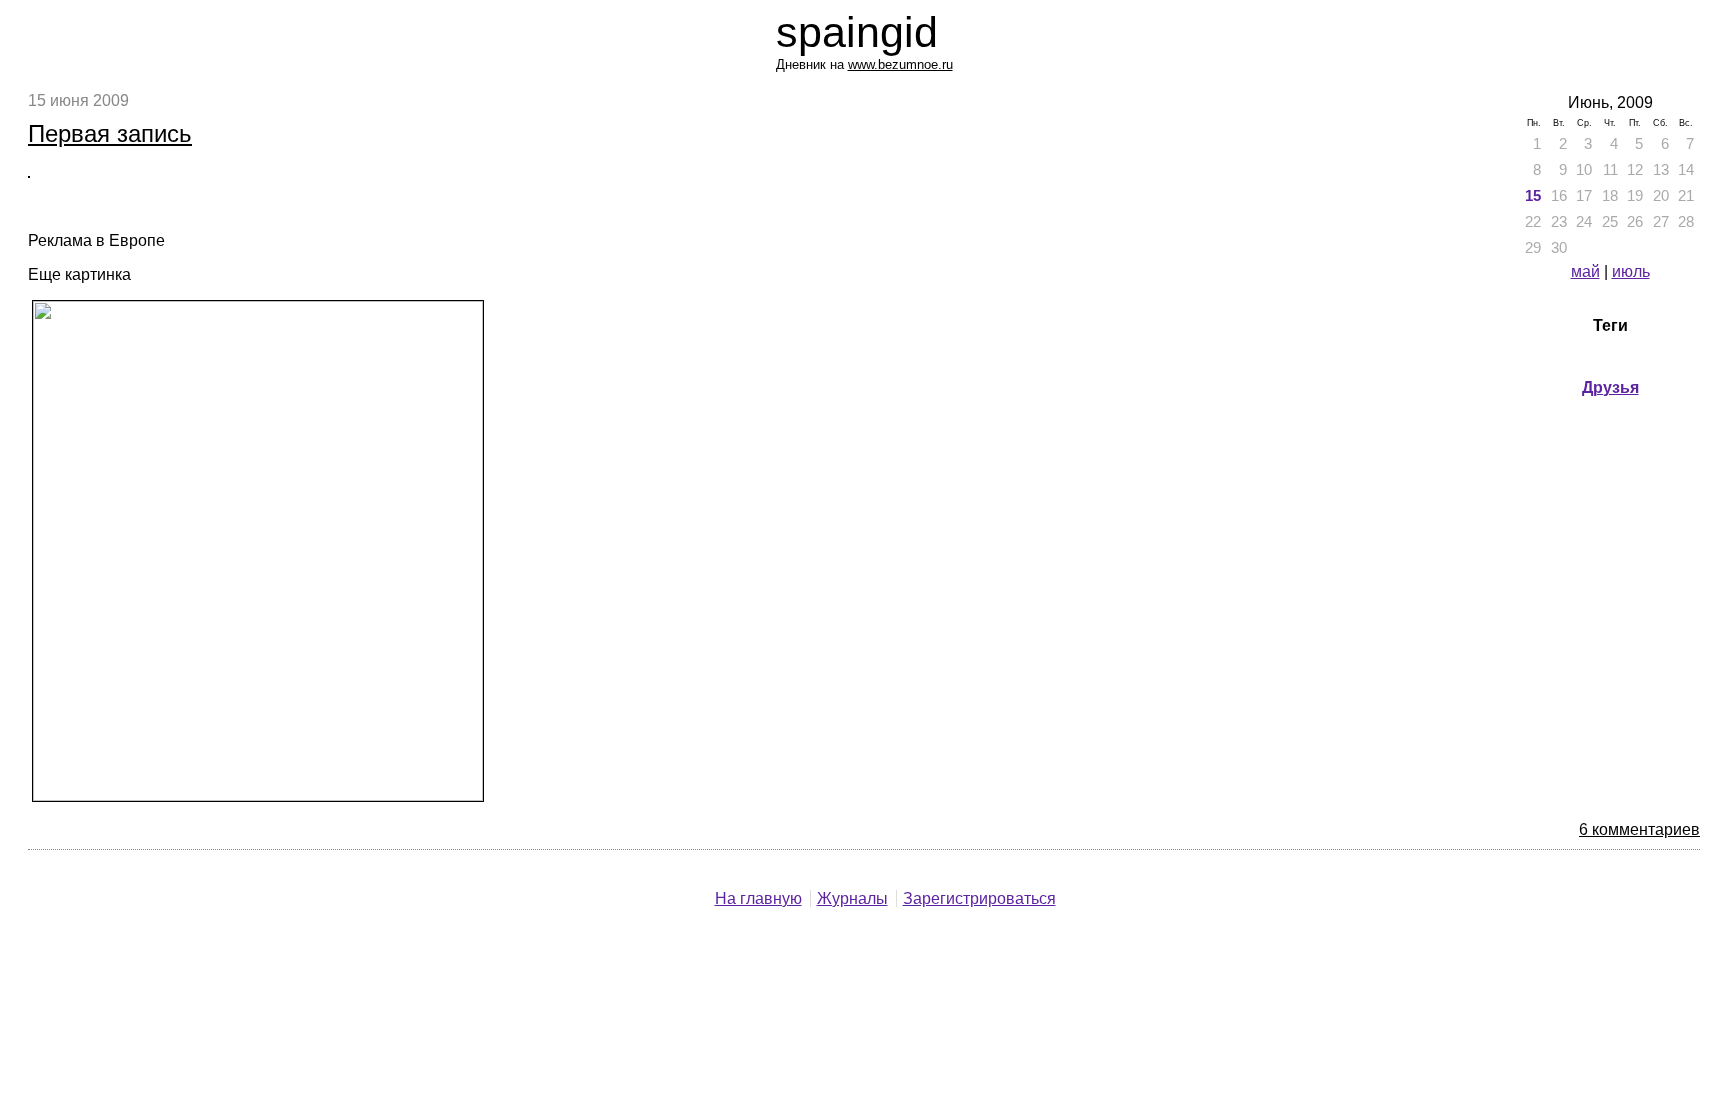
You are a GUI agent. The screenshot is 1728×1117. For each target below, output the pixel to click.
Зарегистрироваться (979, 898)
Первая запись (110, 133)
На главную (758, 898)
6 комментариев (1639, 829)
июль (1631, 271)
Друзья (1610, 387)
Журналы (852, 898)
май (1585, 271)
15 (1533, 196)
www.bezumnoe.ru (900, 64)
